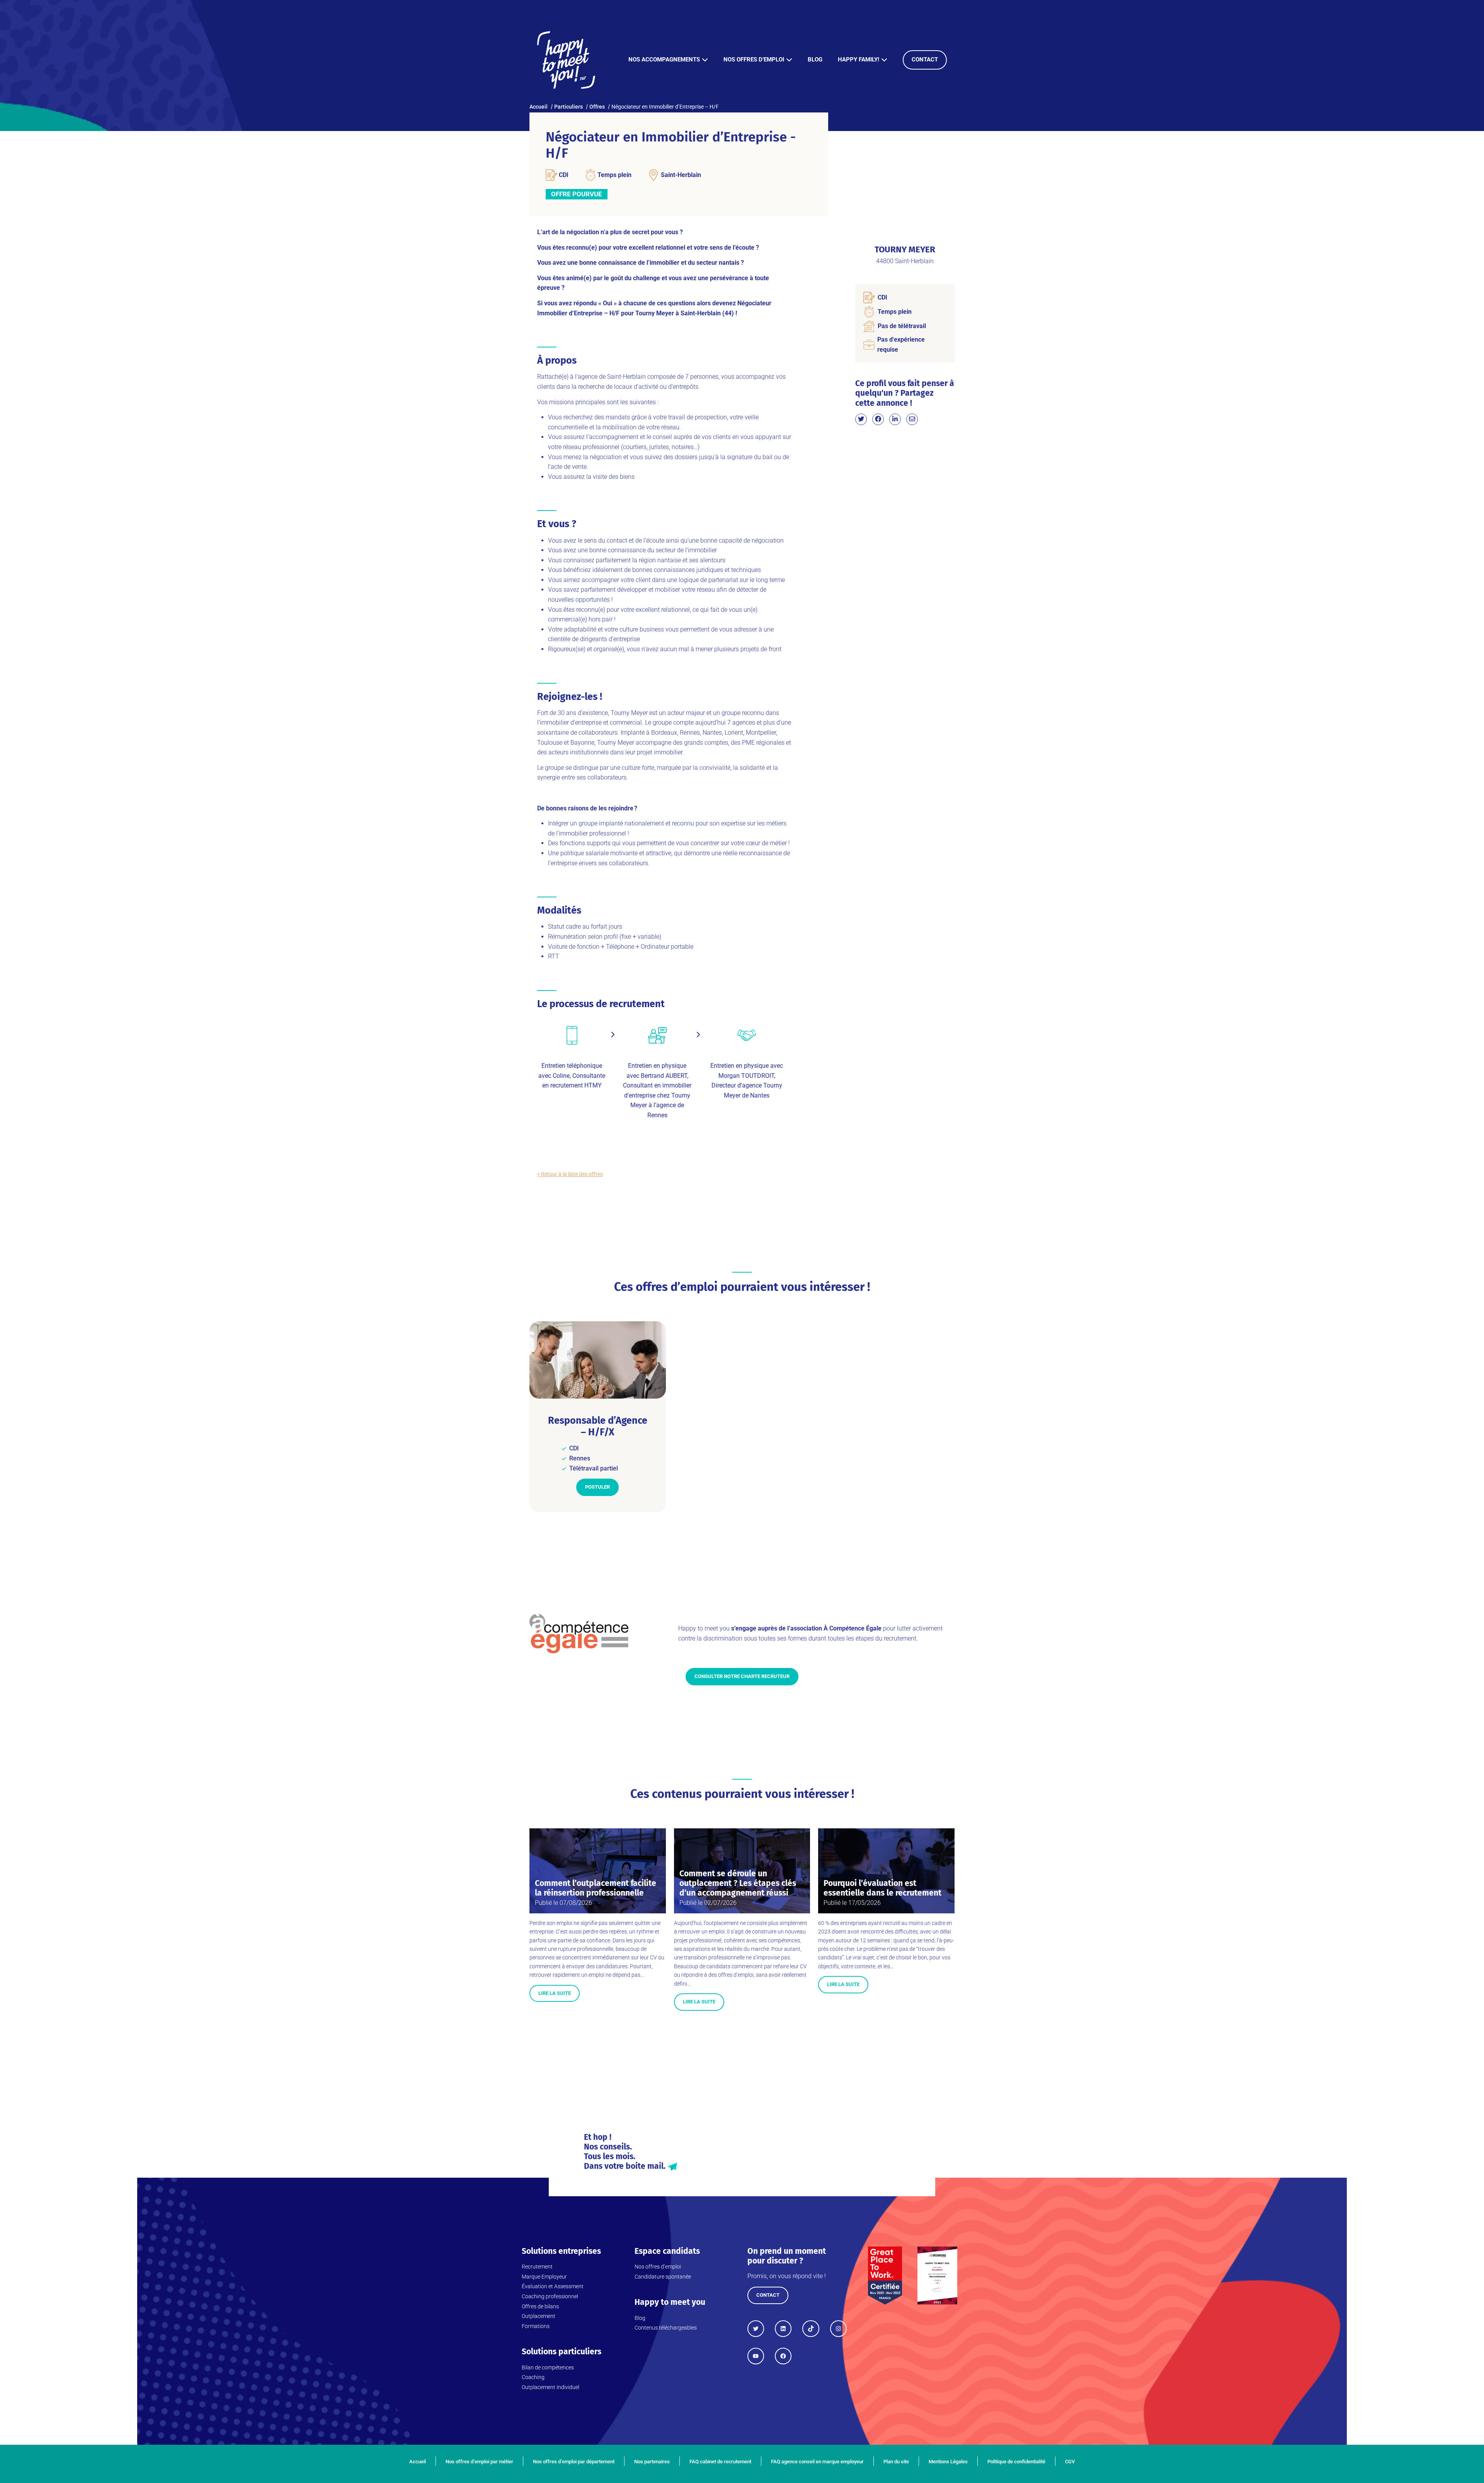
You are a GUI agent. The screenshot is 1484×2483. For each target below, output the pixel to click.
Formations (536, 2326)
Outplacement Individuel (551, 2387)
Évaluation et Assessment (553, 2286)
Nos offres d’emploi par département (574, 2462)
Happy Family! (859, 60)
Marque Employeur (544, 2277)
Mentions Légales (948, 2462)
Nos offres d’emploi (754, 60)
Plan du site (896, 2462)
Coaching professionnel (550, 2296)
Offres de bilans (540, 2306)
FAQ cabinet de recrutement (720, 2462)
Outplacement (539, 2316)
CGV (1070, 2462)
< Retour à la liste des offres (570, 1174)
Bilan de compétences (548, 2367)
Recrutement (537, 2267)
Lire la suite (555, 1993)
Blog (815, 60)
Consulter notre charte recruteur (742, 1676)
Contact (925, 60)
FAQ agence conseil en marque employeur (817, 2462)
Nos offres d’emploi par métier (479, 2462)
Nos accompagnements (664, 60)
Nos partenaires (652, 2462)
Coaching (533, 2377)
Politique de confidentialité (1016, 2462)
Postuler (597, 1487)
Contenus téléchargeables (666, 2328)
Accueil (418, 2462)
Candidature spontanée (663, 2277)
